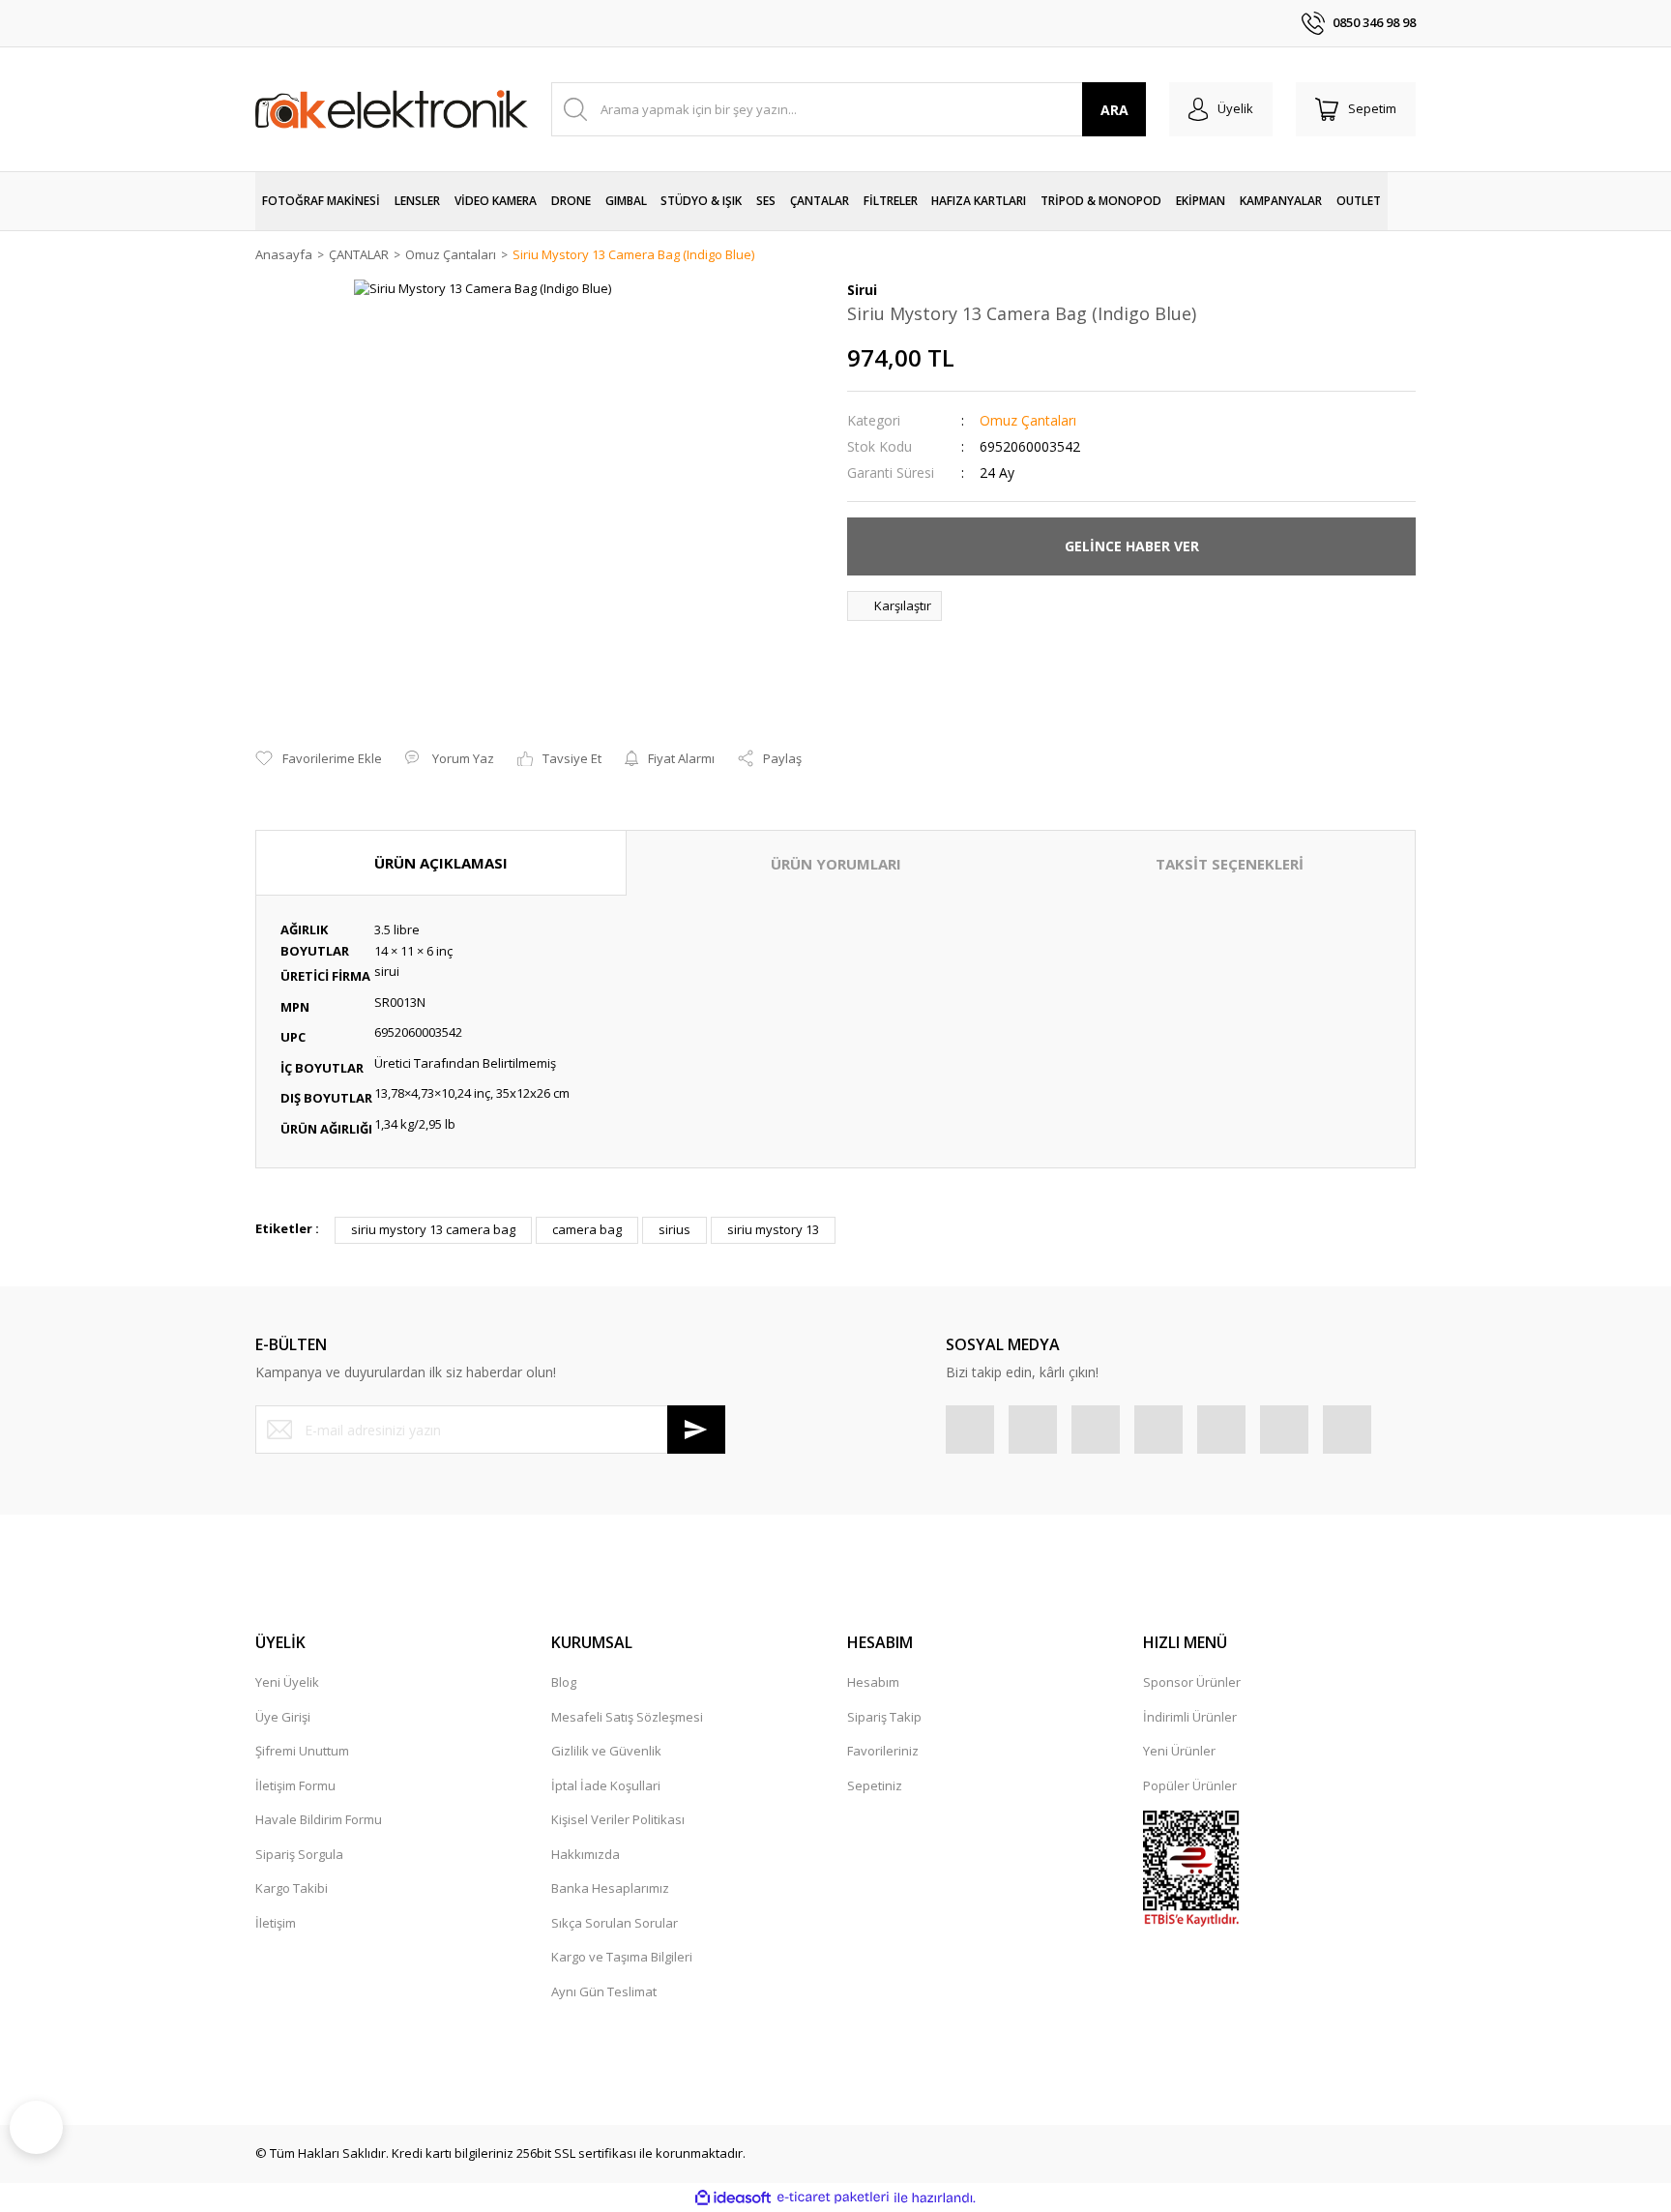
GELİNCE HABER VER (1132, 546)
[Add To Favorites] (319, 759)
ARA (1114, 110)
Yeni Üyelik (287, 1682)
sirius (674, 1229)
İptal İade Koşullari (606, 1785)
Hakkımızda (586, 1854)
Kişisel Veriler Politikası (618, 1819)
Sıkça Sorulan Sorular (615, 1923)
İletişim (276, 1923)
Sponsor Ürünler (1192, 1682)
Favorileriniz (883, 1751)
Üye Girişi (283, 1717)
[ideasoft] (733, 2197)
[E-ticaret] (833, 2197)
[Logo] (392, 109)
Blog (564, 1682)
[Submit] (696, 1430)
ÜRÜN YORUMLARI (836, 864)
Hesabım (873, 1682)
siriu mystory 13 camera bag (433, 1229)
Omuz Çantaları (1028, 420)
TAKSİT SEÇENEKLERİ (1230, 864)
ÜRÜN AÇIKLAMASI (441, 863)
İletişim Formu (295, 1785)
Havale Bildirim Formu (319, 1819)
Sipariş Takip (884, 1717)
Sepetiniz (875, 1785)
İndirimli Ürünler (1190, 1717)
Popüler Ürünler (1190, 1785)
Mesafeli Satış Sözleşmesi (627, 1717)
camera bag (587, 1229)
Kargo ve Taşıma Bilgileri (622, 1957)
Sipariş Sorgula (299, 1854)
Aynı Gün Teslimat (604, 1991)
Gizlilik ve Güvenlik (606, 1751)
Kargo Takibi (292, 1888)
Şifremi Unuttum (302, 1751)
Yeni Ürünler (1179, 1751)
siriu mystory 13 (773, 1229)
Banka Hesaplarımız (610, 1888)
